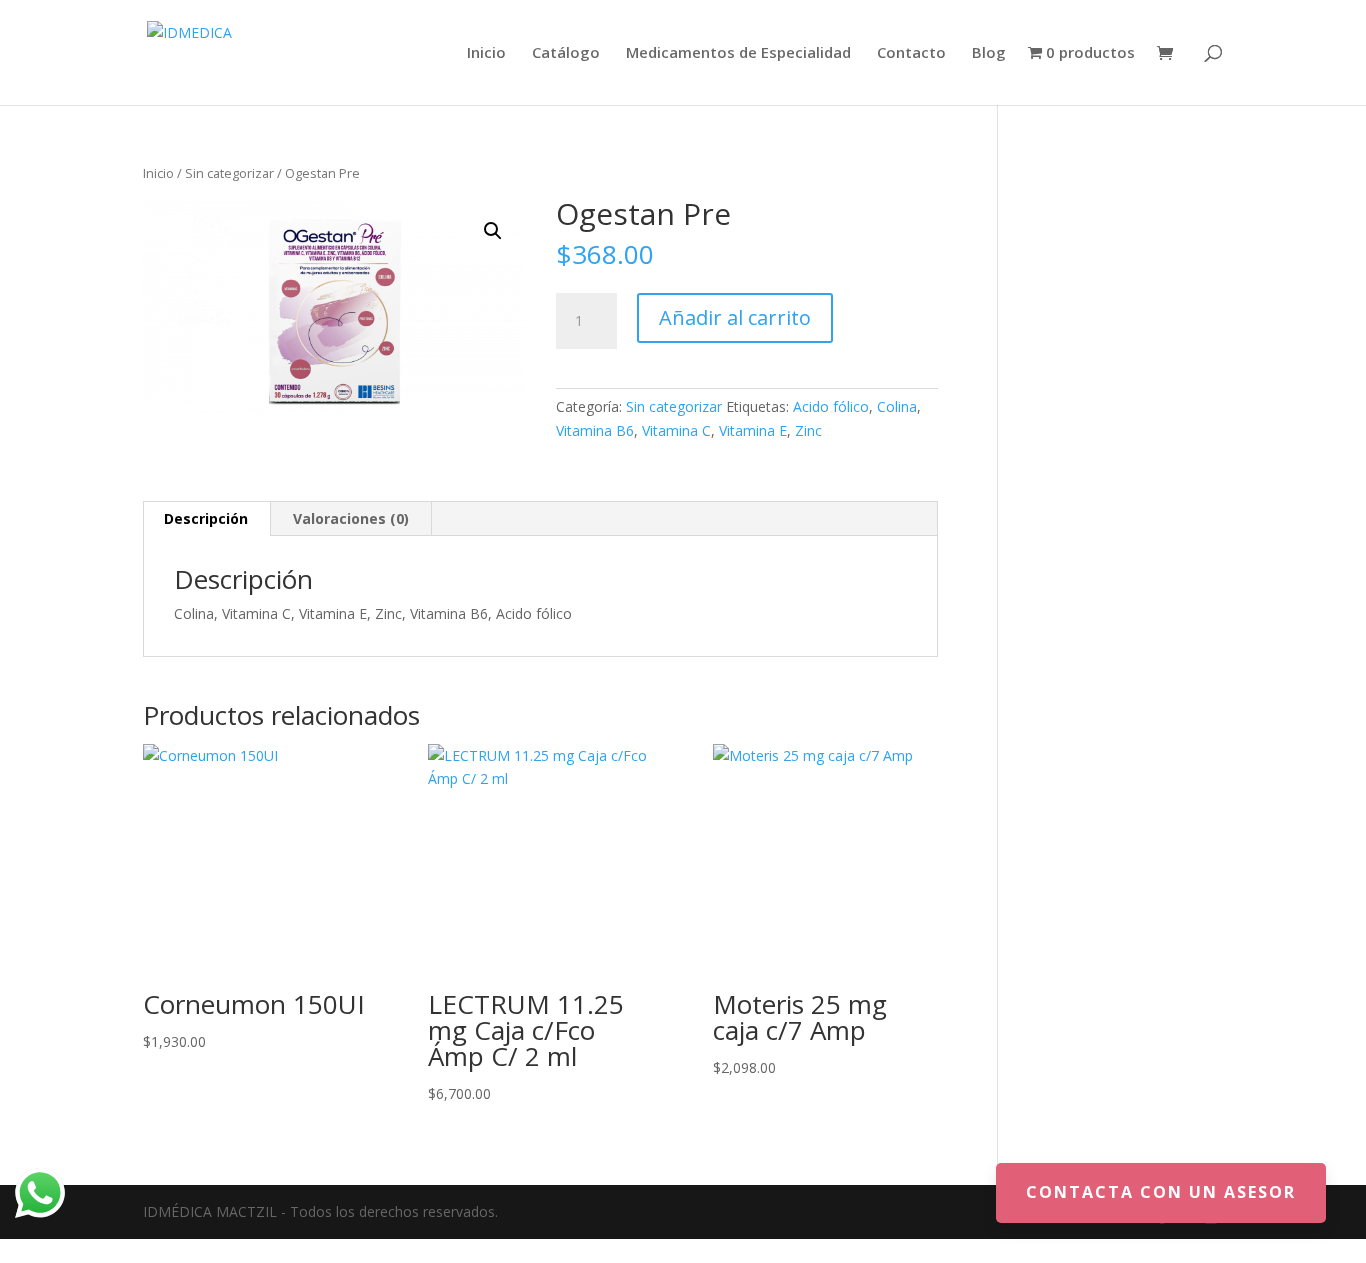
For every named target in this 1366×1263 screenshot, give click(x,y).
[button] (493, 231)
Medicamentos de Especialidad (738, 53)
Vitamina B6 (595, 430)
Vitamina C (676, 430)
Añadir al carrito (735, 317)
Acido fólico (831, 406)
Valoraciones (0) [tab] (351, 518)
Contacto (911, 53)
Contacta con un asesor (1161, 1192)
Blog (989, 53)
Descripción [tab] (206, 518)
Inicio (486, 53)
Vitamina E (753, 430)
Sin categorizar (229, 173)
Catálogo (566, 53)
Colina (897, 406)
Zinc (808, 430)
